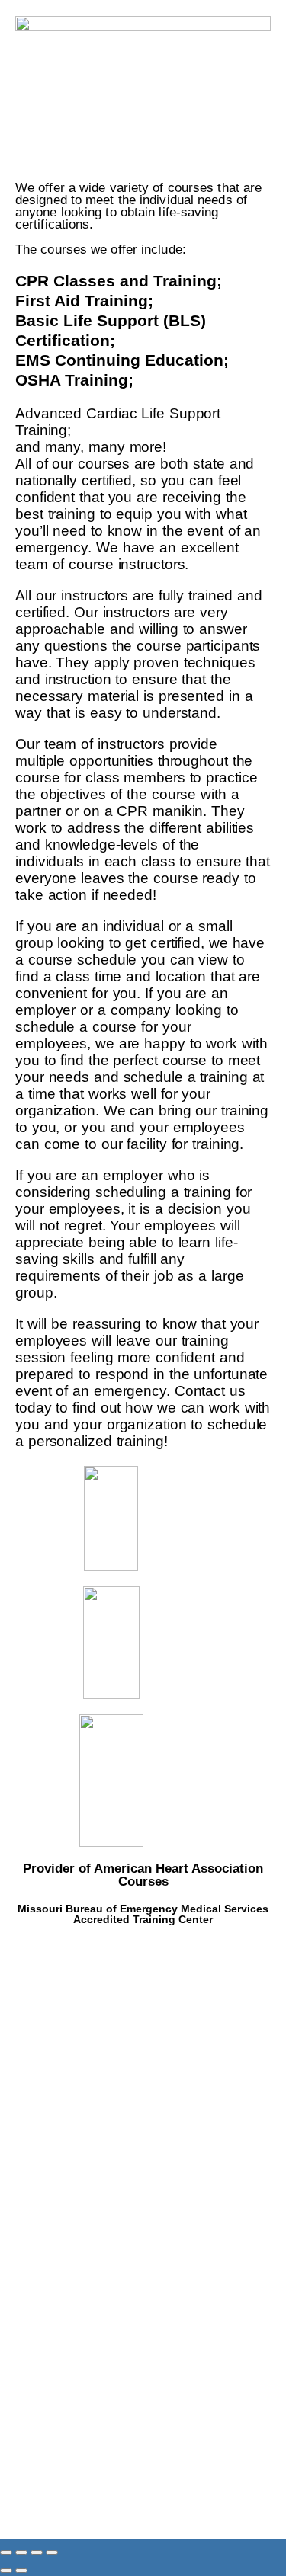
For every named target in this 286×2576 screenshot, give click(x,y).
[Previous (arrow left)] (6, 2571)
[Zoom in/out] (6, 2552)
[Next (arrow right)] (21, 2571)
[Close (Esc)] (52, 2552)
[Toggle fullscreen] (21, 2552)
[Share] (37, 2552)
